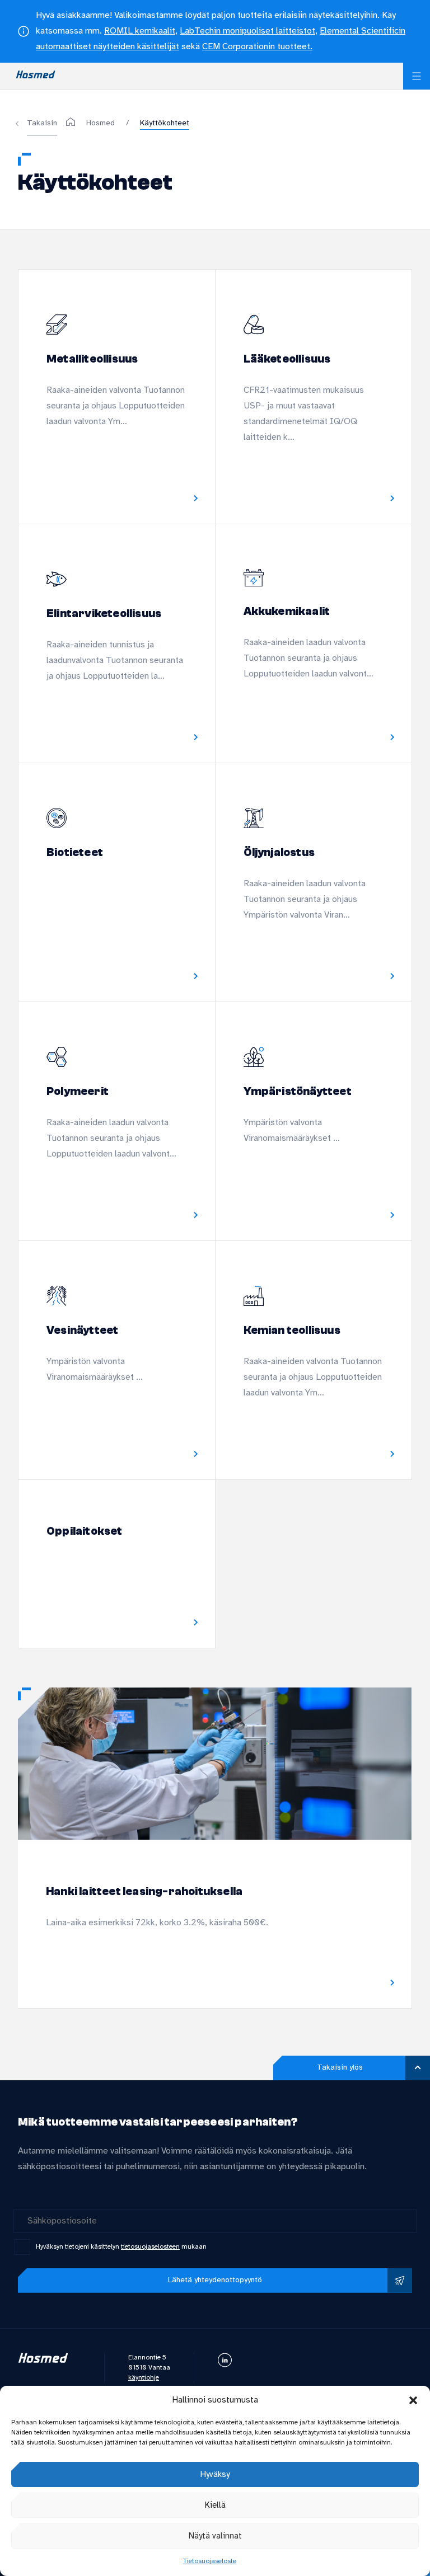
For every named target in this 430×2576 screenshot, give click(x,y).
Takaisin (42, 123)
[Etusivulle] (43, 2361)
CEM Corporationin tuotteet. (257, 47)
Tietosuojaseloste (210, 2561)
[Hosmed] (76, 123)
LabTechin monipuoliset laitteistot (247, 31)
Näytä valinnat (215, 2536)
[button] (413, 2400)
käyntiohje (144, 2378)
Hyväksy (215, 2475)
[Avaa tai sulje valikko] (417, 76)
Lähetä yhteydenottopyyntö (215, 2280)
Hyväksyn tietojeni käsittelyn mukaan (121, 2247)
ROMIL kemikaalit (140, 31)
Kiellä (215, 2506)
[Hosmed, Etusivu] (36, 76)
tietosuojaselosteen (150, 2247)
